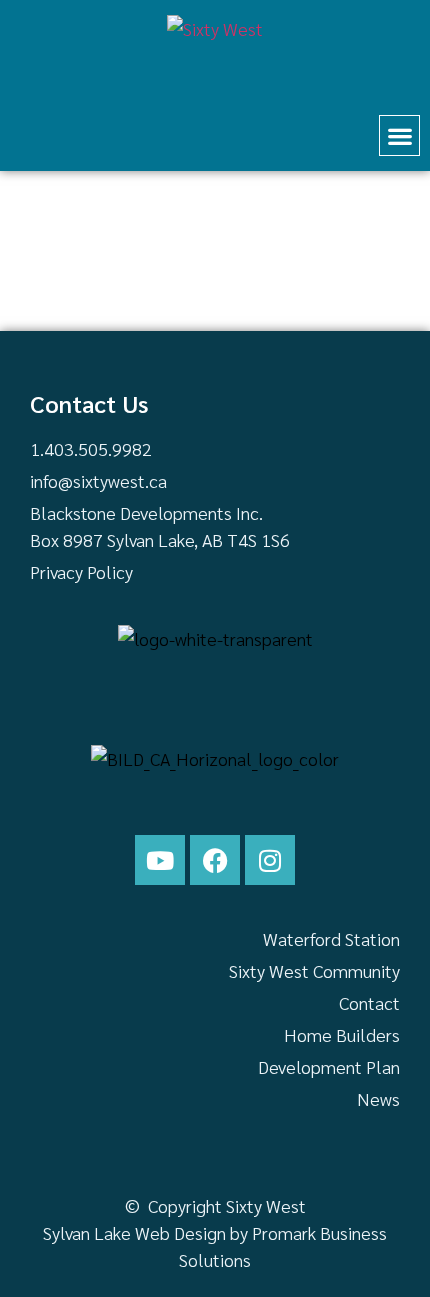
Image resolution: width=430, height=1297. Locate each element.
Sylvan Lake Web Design (134, 1232)
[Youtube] (160, 860)
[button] (399, 135)
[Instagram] (270, 860)
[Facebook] (215, 860)
